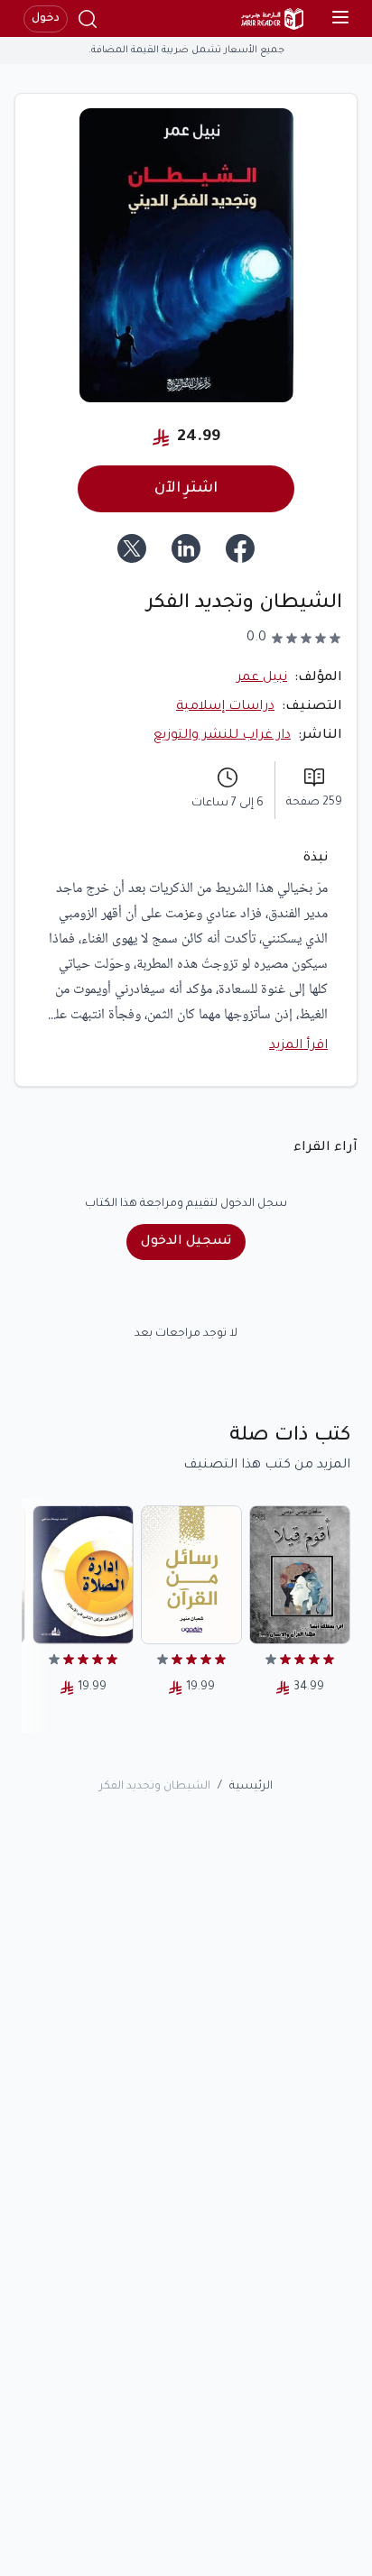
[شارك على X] (132, 548)
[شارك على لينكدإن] (186, 548)
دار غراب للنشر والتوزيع (222, 736)
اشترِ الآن (186, 489)
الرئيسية (251, 1787)
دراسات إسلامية (225, 707)
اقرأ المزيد (298, 1046)
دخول (46, 19)
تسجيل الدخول (186, 1242)
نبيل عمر (262, 678)
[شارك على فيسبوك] (240, 548)
